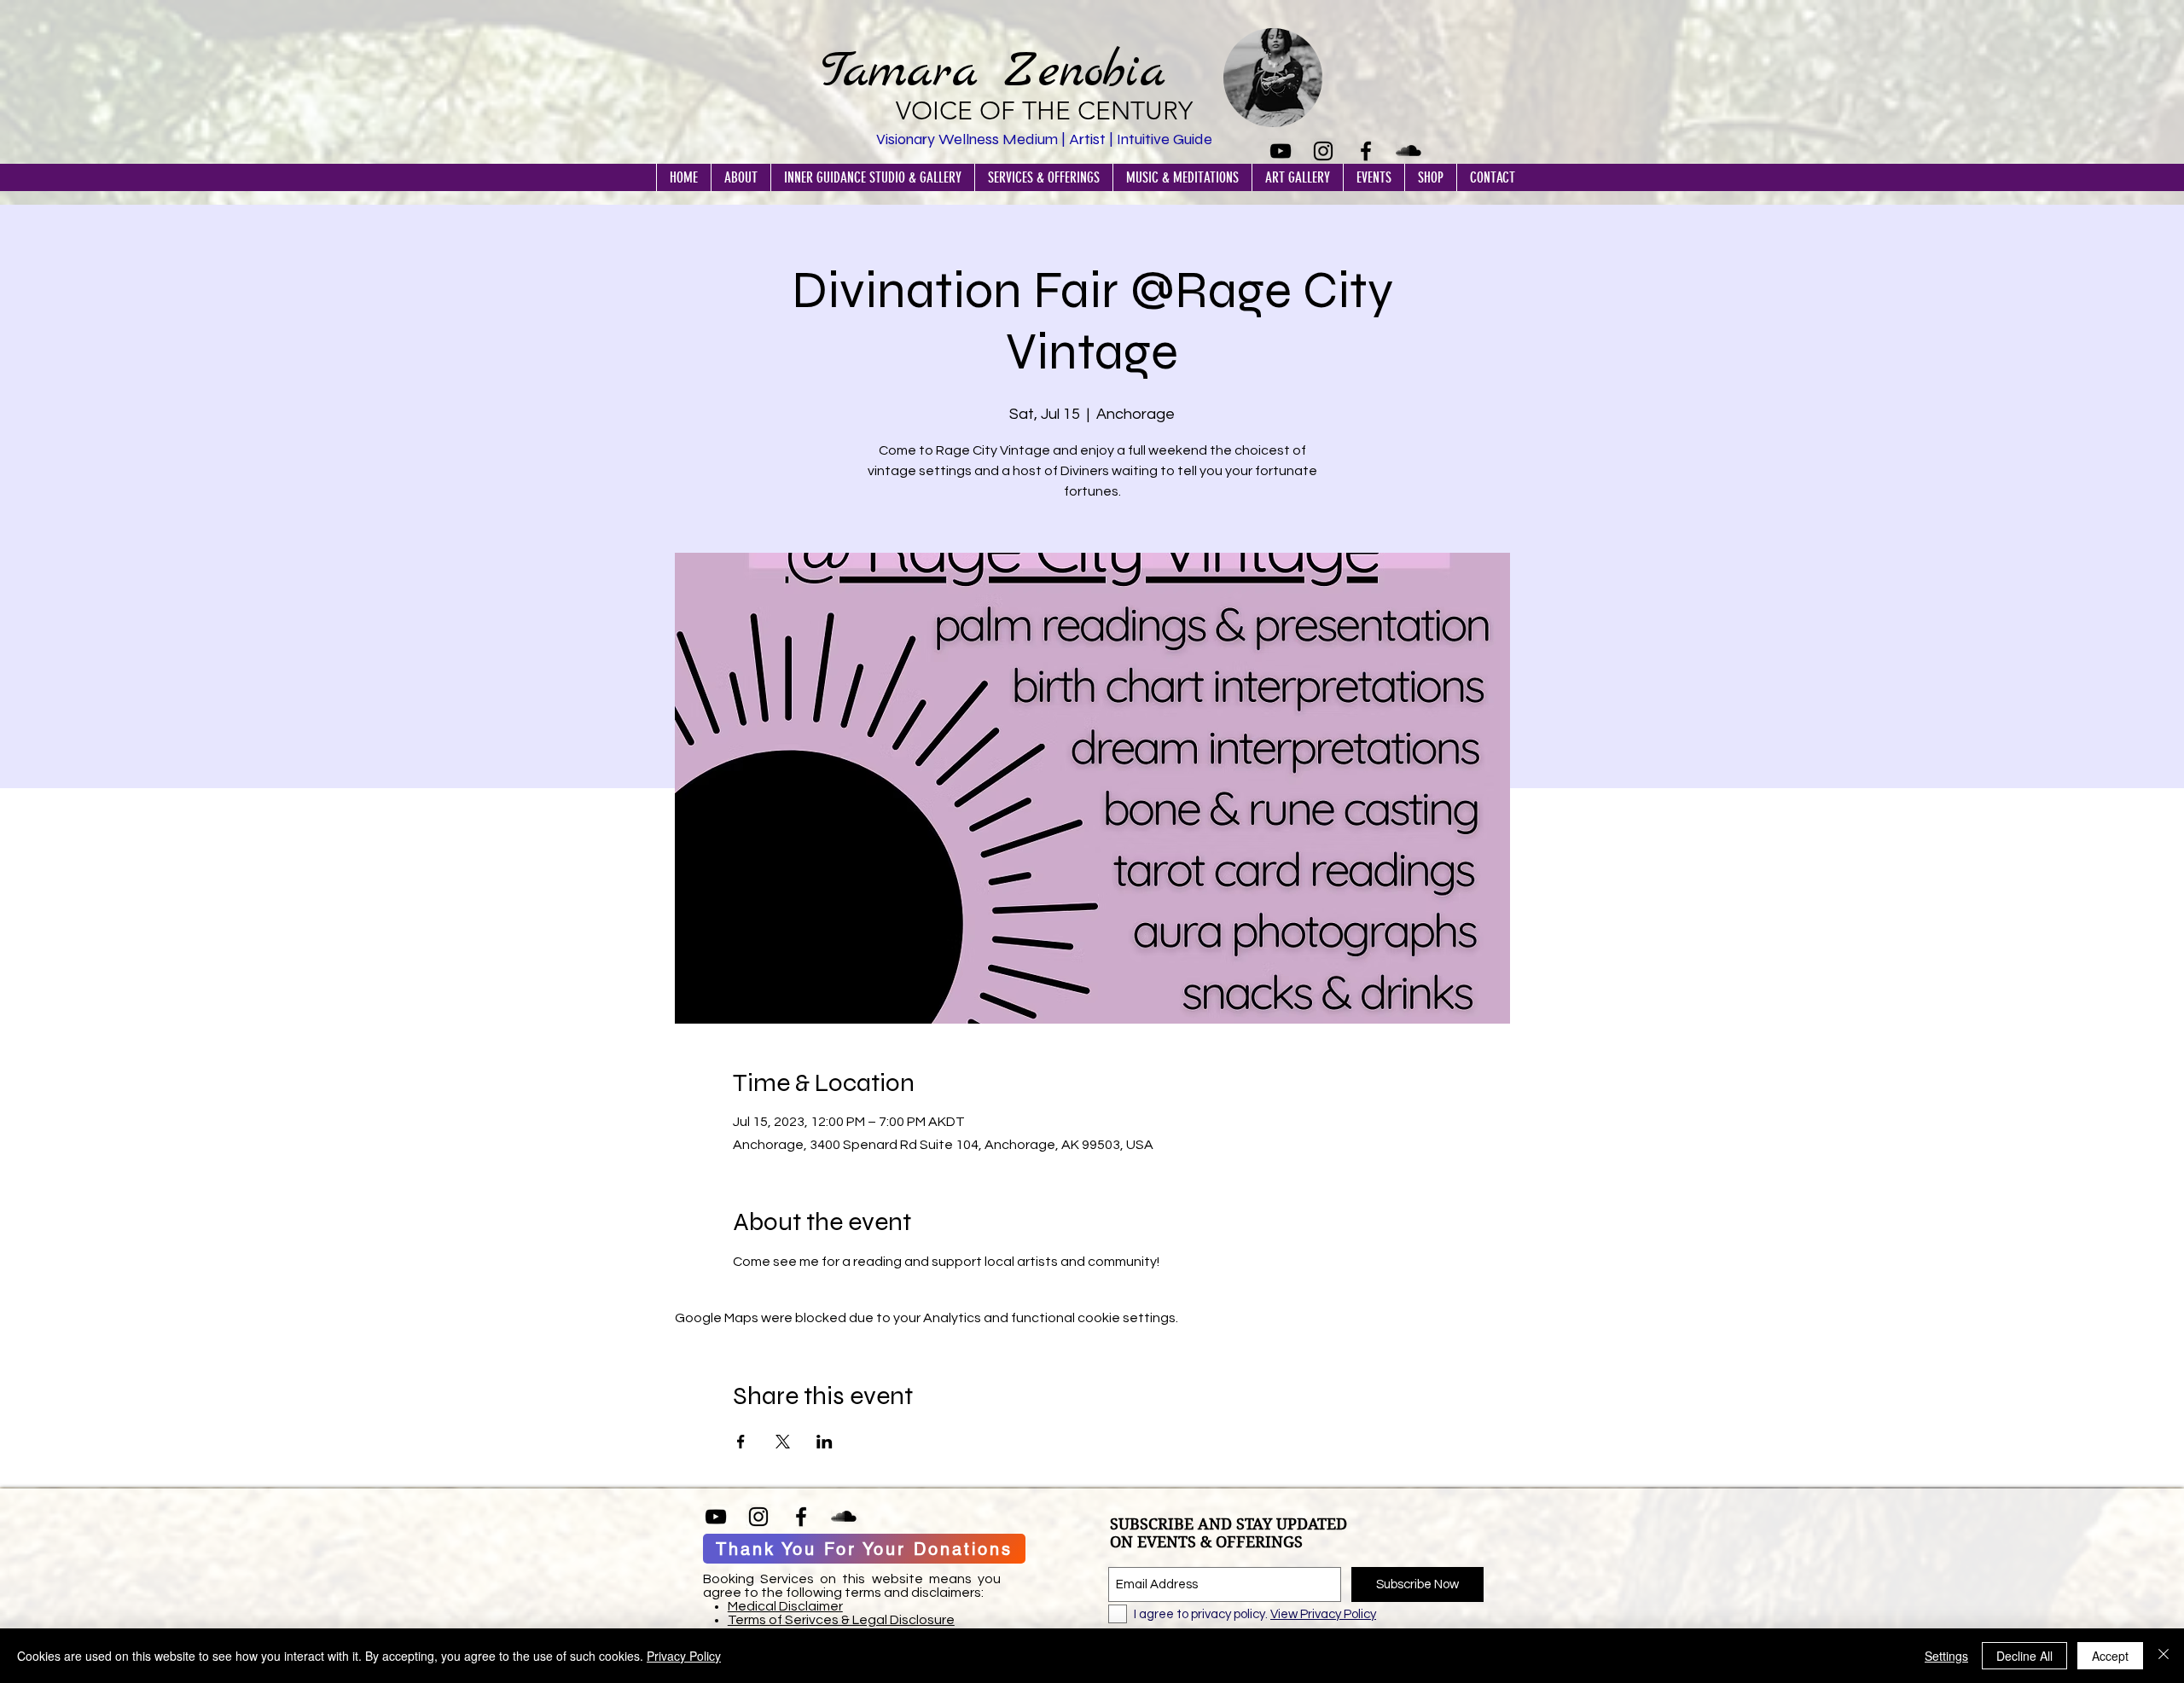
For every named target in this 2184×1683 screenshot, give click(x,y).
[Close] (2164, 1656)
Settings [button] (1946, 1656)
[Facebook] (1366, 151)
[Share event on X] (783, 1442)
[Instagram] (1323, 151)
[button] (741, 177)
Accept (2110, 1656)
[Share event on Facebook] (741, 1442)
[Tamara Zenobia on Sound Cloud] (1409, 151)
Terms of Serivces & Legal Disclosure (841, 1620)
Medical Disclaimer (785, 1606)
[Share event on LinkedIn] (825, 1442)
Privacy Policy (684, 1656)
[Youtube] (1281, 151)
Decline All (2024, 1656)
